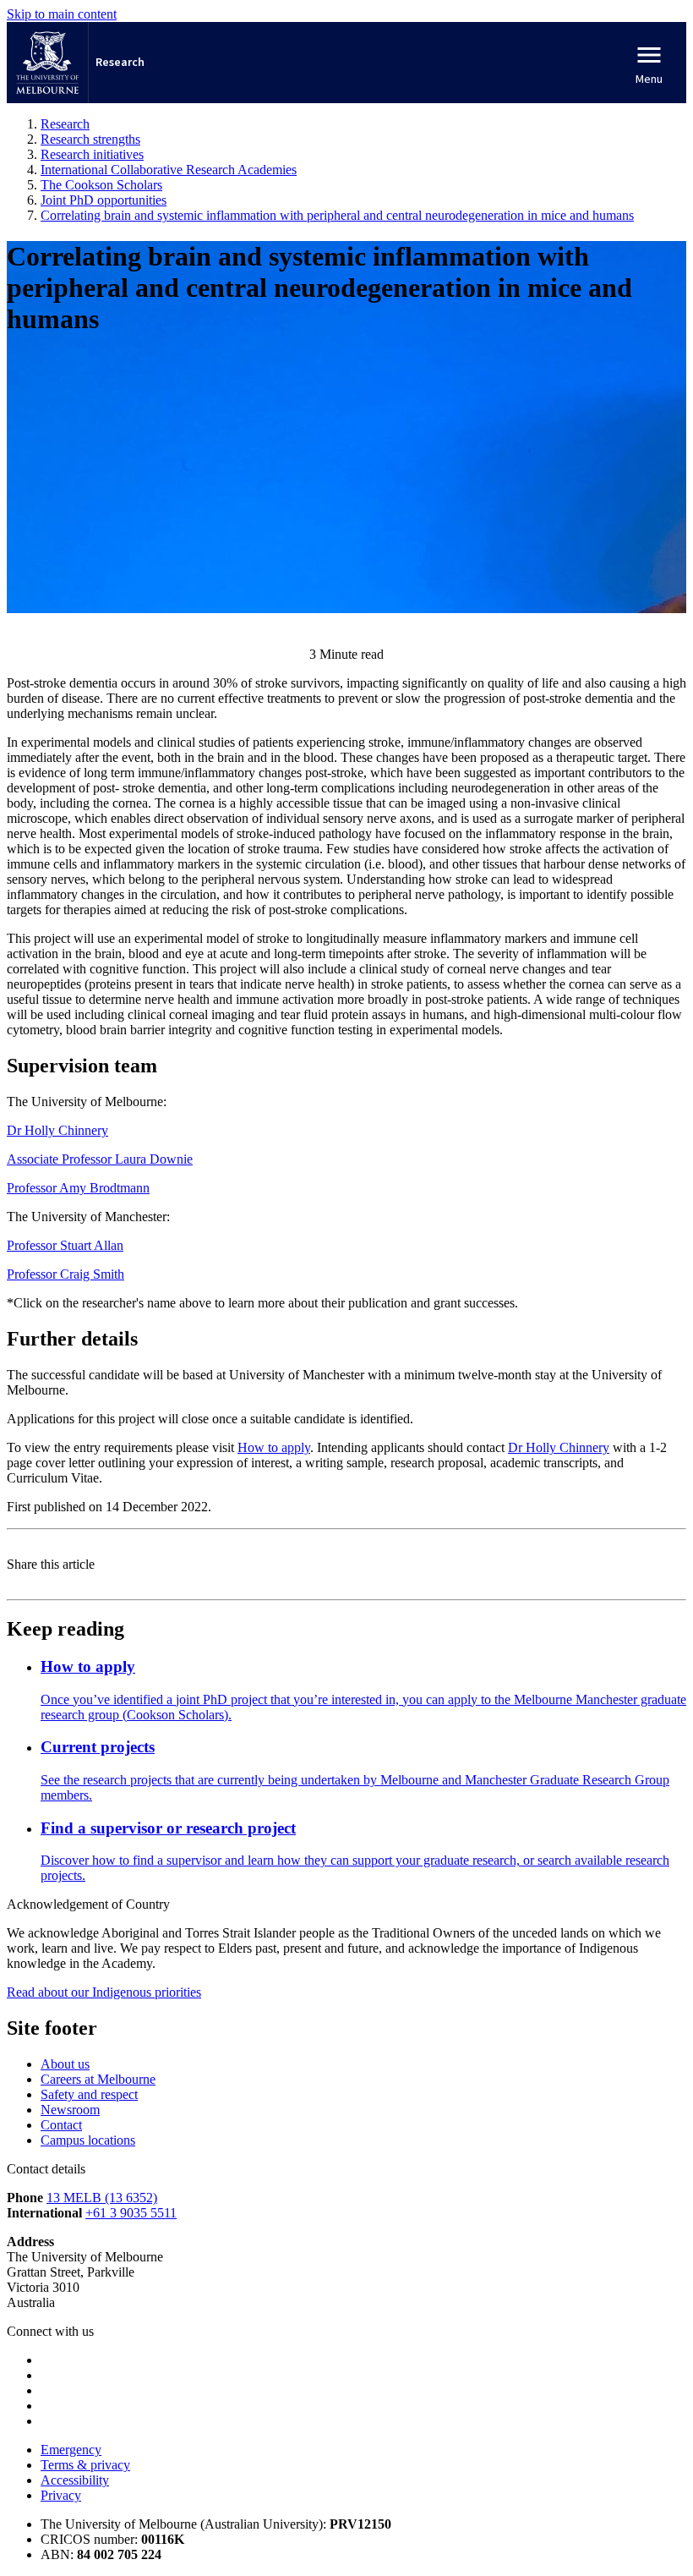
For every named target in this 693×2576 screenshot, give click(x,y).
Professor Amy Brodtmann (78, 1188)
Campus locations (88, 2140)
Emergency (71, 2450)
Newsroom (70, 2110)
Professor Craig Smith (65, 1274)
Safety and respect (89, 2094)
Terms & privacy (85, 2465)
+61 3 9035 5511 (131, 2213)
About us (65, 2064)
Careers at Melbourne (98, 2079)
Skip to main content (62, 14)
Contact (61, 2125)
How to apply (274, 1447)
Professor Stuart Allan (65, 1245)
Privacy (61, 2495)
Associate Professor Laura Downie (100, 1159)
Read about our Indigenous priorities (104, 1992)
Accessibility (75, 2480)
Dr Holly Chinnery (57, 1130)
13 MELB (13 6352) (102, 2198)
